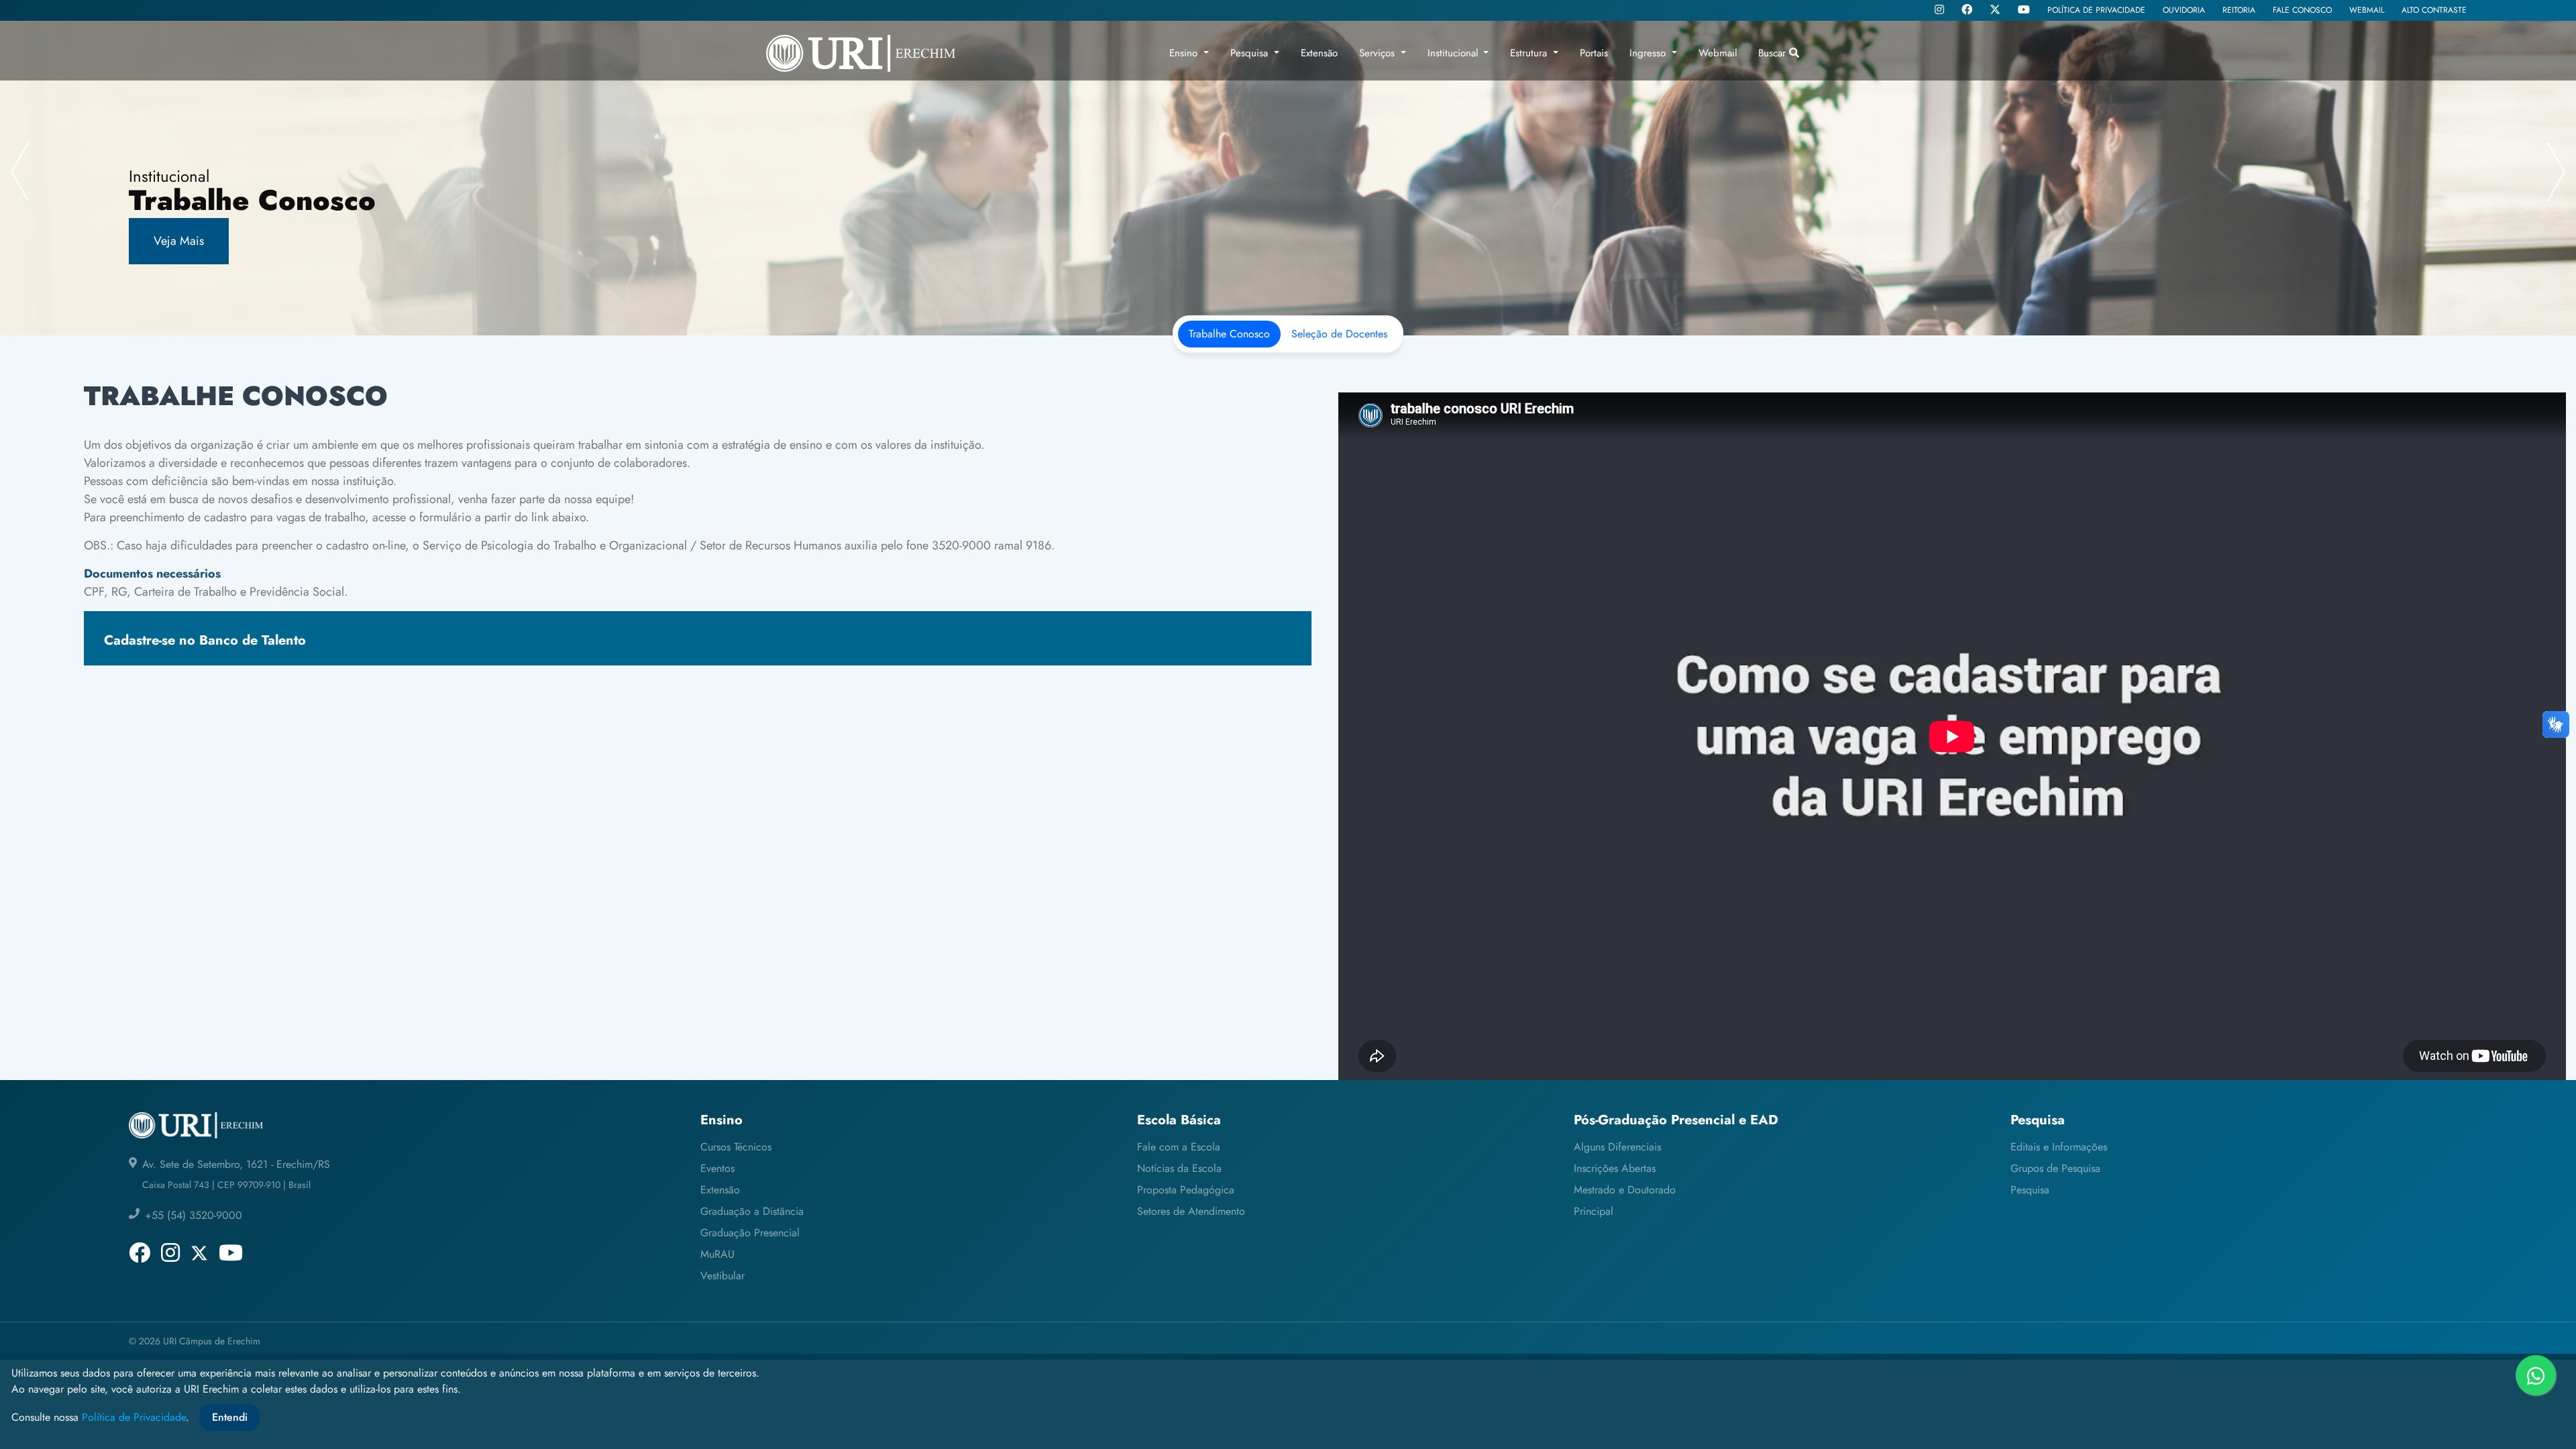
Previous (20, 171)
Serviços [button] (1379, 53)
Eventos (717, 1168)
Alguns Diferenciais (1617, 1147)
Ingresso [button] (1649, 53)
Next (2556, 171)
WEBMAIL (2367, 10)
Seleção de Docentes (1339, 334)
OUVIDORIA (2184, 10)
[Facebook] (1967, 11)
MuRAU (717, 1254)
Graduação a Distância (752, 1211)
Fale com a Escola (1179, 1147)
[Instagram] (1939, 11)
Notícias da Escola (1179, 1168)
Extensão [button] (1319, 53)
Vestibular (722, 1276)
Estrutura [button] (1530, 53)
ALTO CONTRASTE (2434, 10)
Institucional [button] (1454, 53)
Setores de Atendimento (1191, 1211)
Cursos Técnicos (736, 1147)
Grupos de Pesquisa (2055, 1168)
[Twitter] (1995, 10)
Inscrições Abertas (1615, 1168)
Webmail (1718, 53)
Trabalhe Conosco (1229, 334)
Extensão (720, 1190)
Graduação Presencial (750, 1233)
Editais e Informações (2059, 1147)
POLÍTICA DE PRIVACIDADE (2096, 10)
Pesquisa (2030, 1190)
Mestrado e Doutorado (1625, 1190)
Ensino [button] (1185, 53)
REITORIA (2239, 10)
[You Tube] (2024, 11)
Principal (1594, 1211)
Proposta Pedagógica (1186, 1190)
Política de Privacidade (134, 1417)
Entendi (230, 1417)
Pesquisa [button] (1251, 53)
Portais (1594, 53)
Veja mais (179, 241)
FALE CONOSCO (2302, 10)
